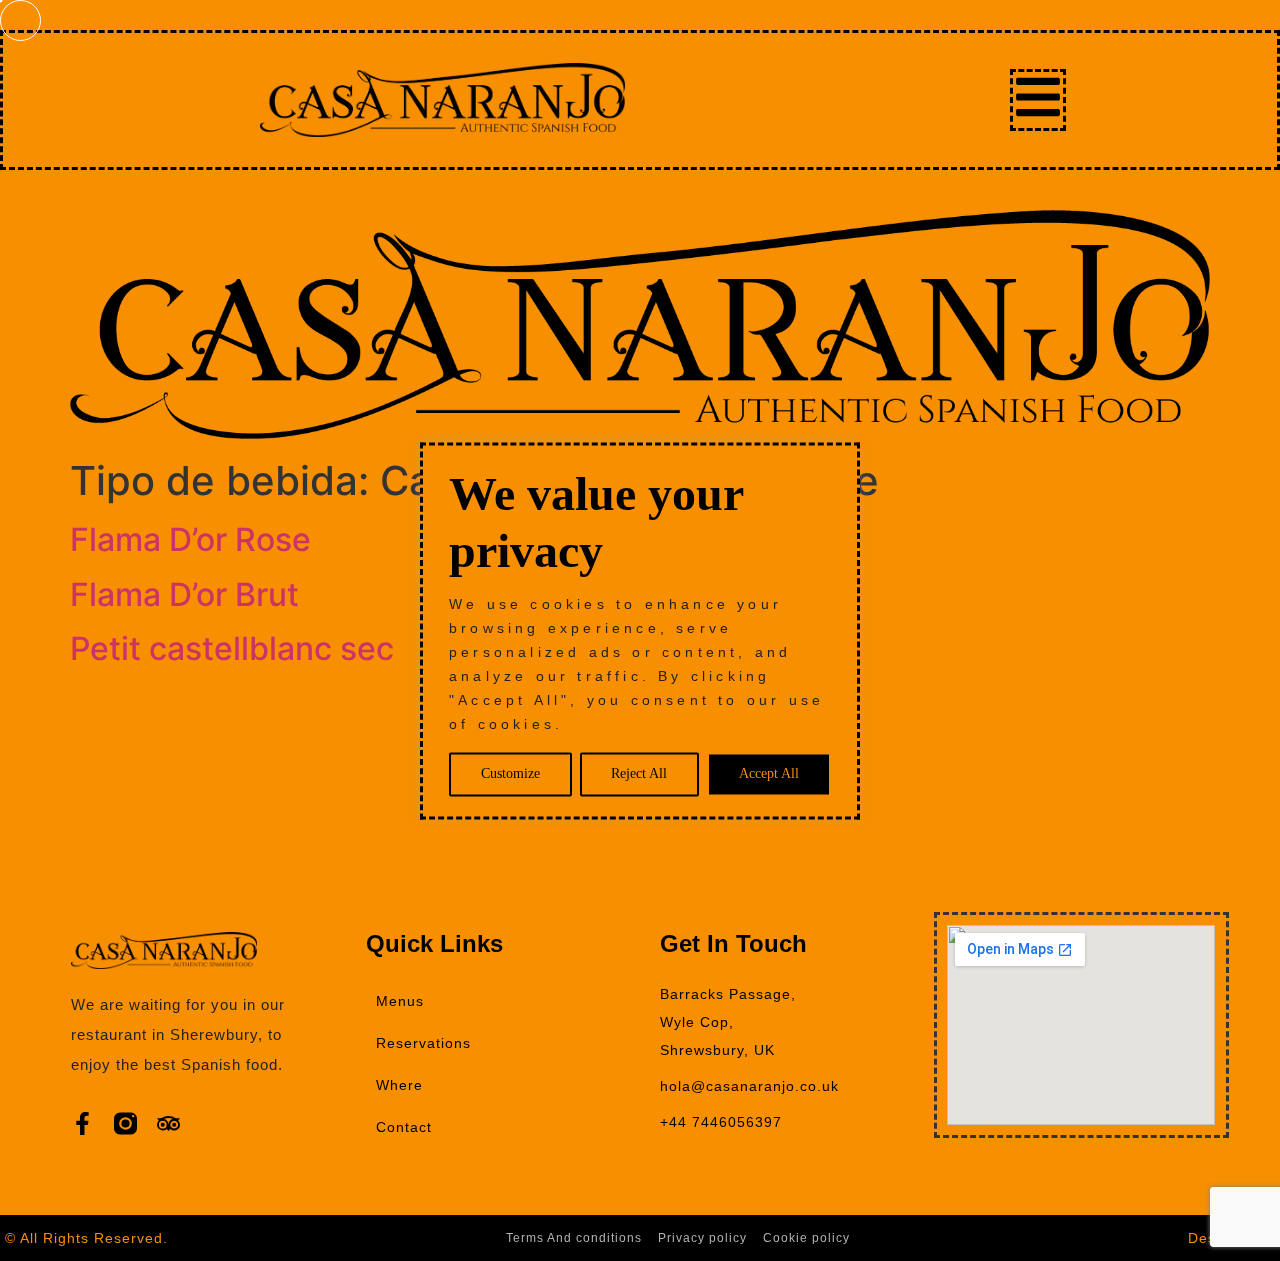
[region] (640, 630)
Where (399, 1085)
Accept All (769, 773)
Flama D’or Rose (190, 539)
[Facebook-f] (82, 1123)
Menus (400, 1001)
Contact (404, 1127)
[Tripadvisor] (168, 1123)
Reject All (639, 773)
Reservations (423, 1043)
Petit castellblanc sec (232, 648)
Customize (510, 773)
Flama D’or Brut (184, 594)
